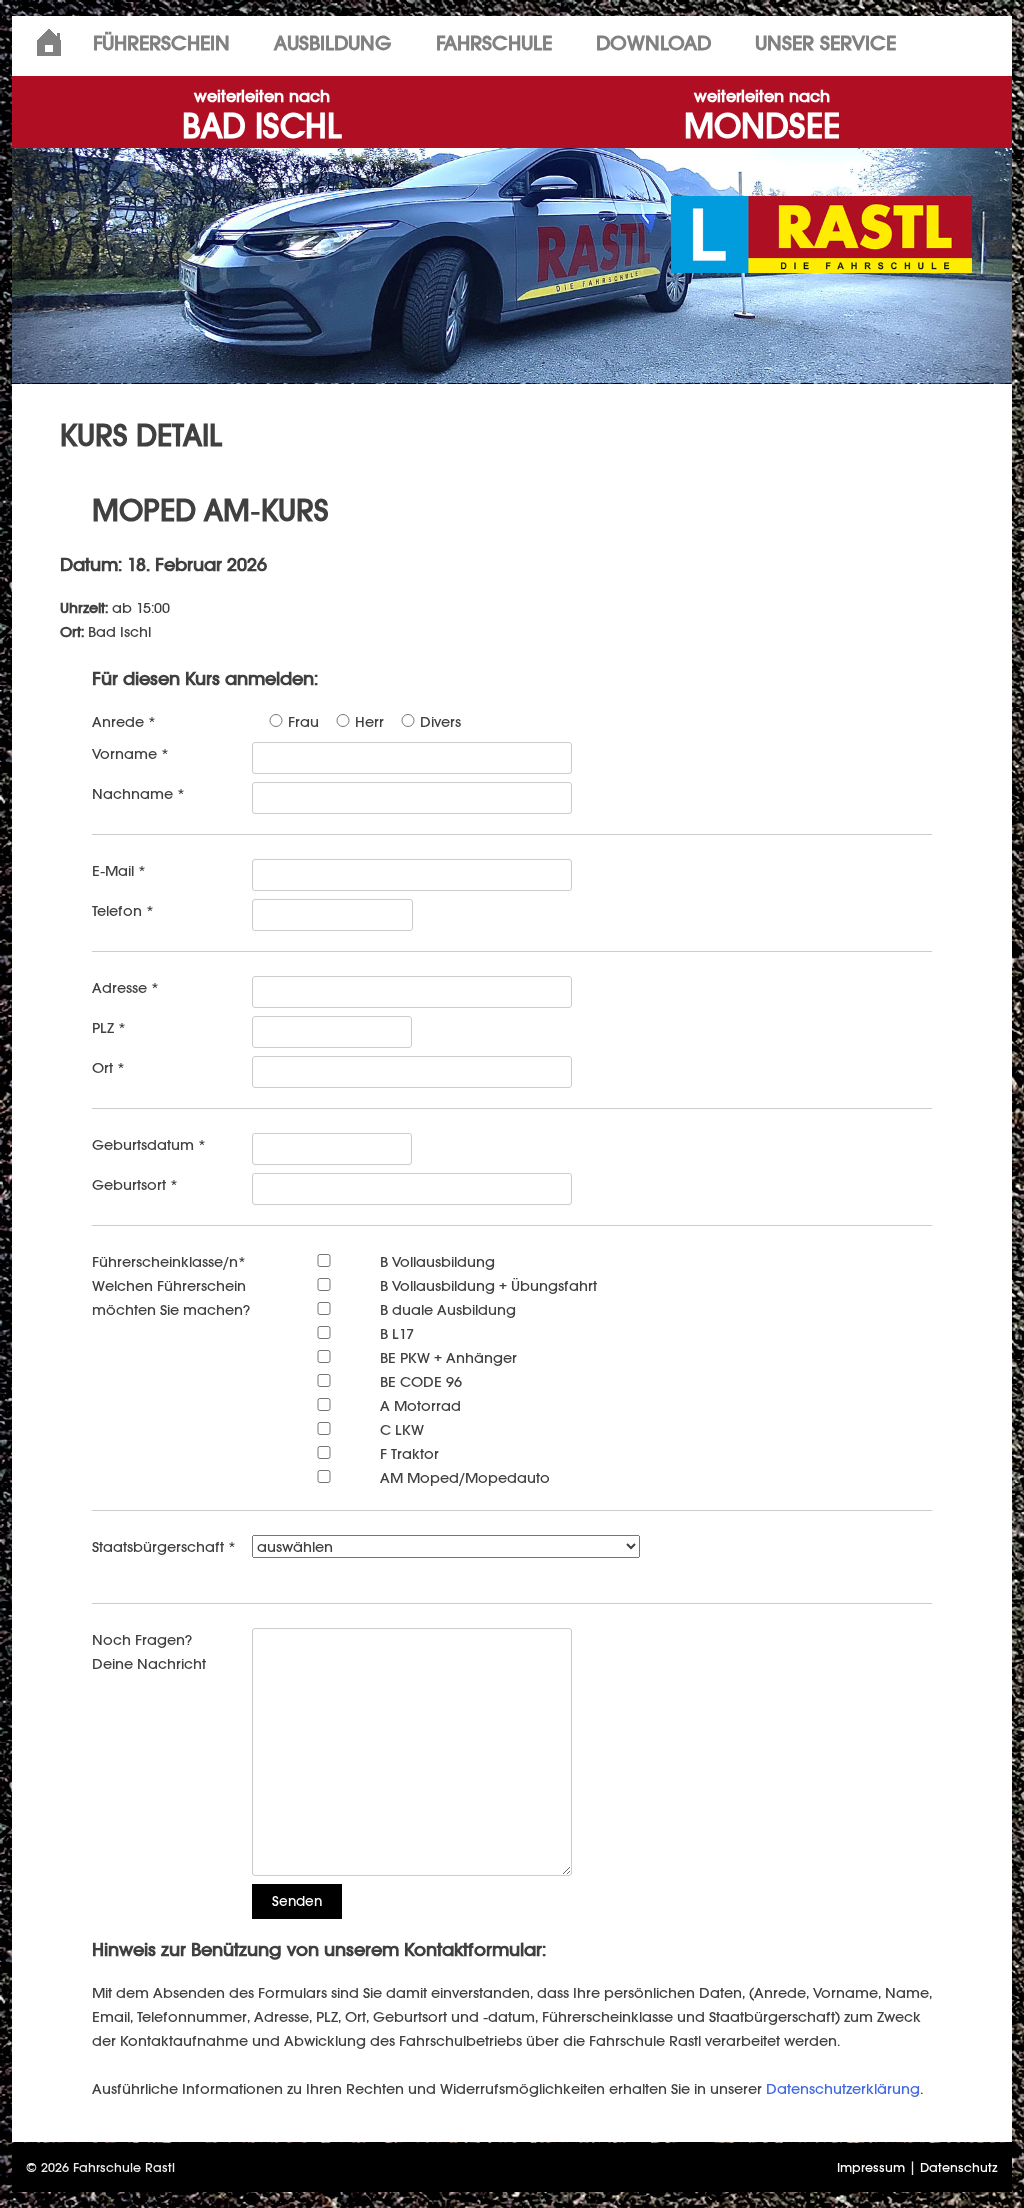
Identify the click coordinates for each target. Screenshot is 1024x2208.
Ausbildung (333, 43)
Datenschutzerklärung (843, 2088)
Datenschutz (959, 2167)
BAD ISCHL (262, 116)
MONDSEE (762, 116)
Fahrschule (494, 43)
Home (49, 43)
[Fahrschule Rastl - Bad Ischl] (821, 232)
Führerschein (161, 43)
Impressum (871, 2167)
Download (653, 43)
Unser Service (825, 43)
